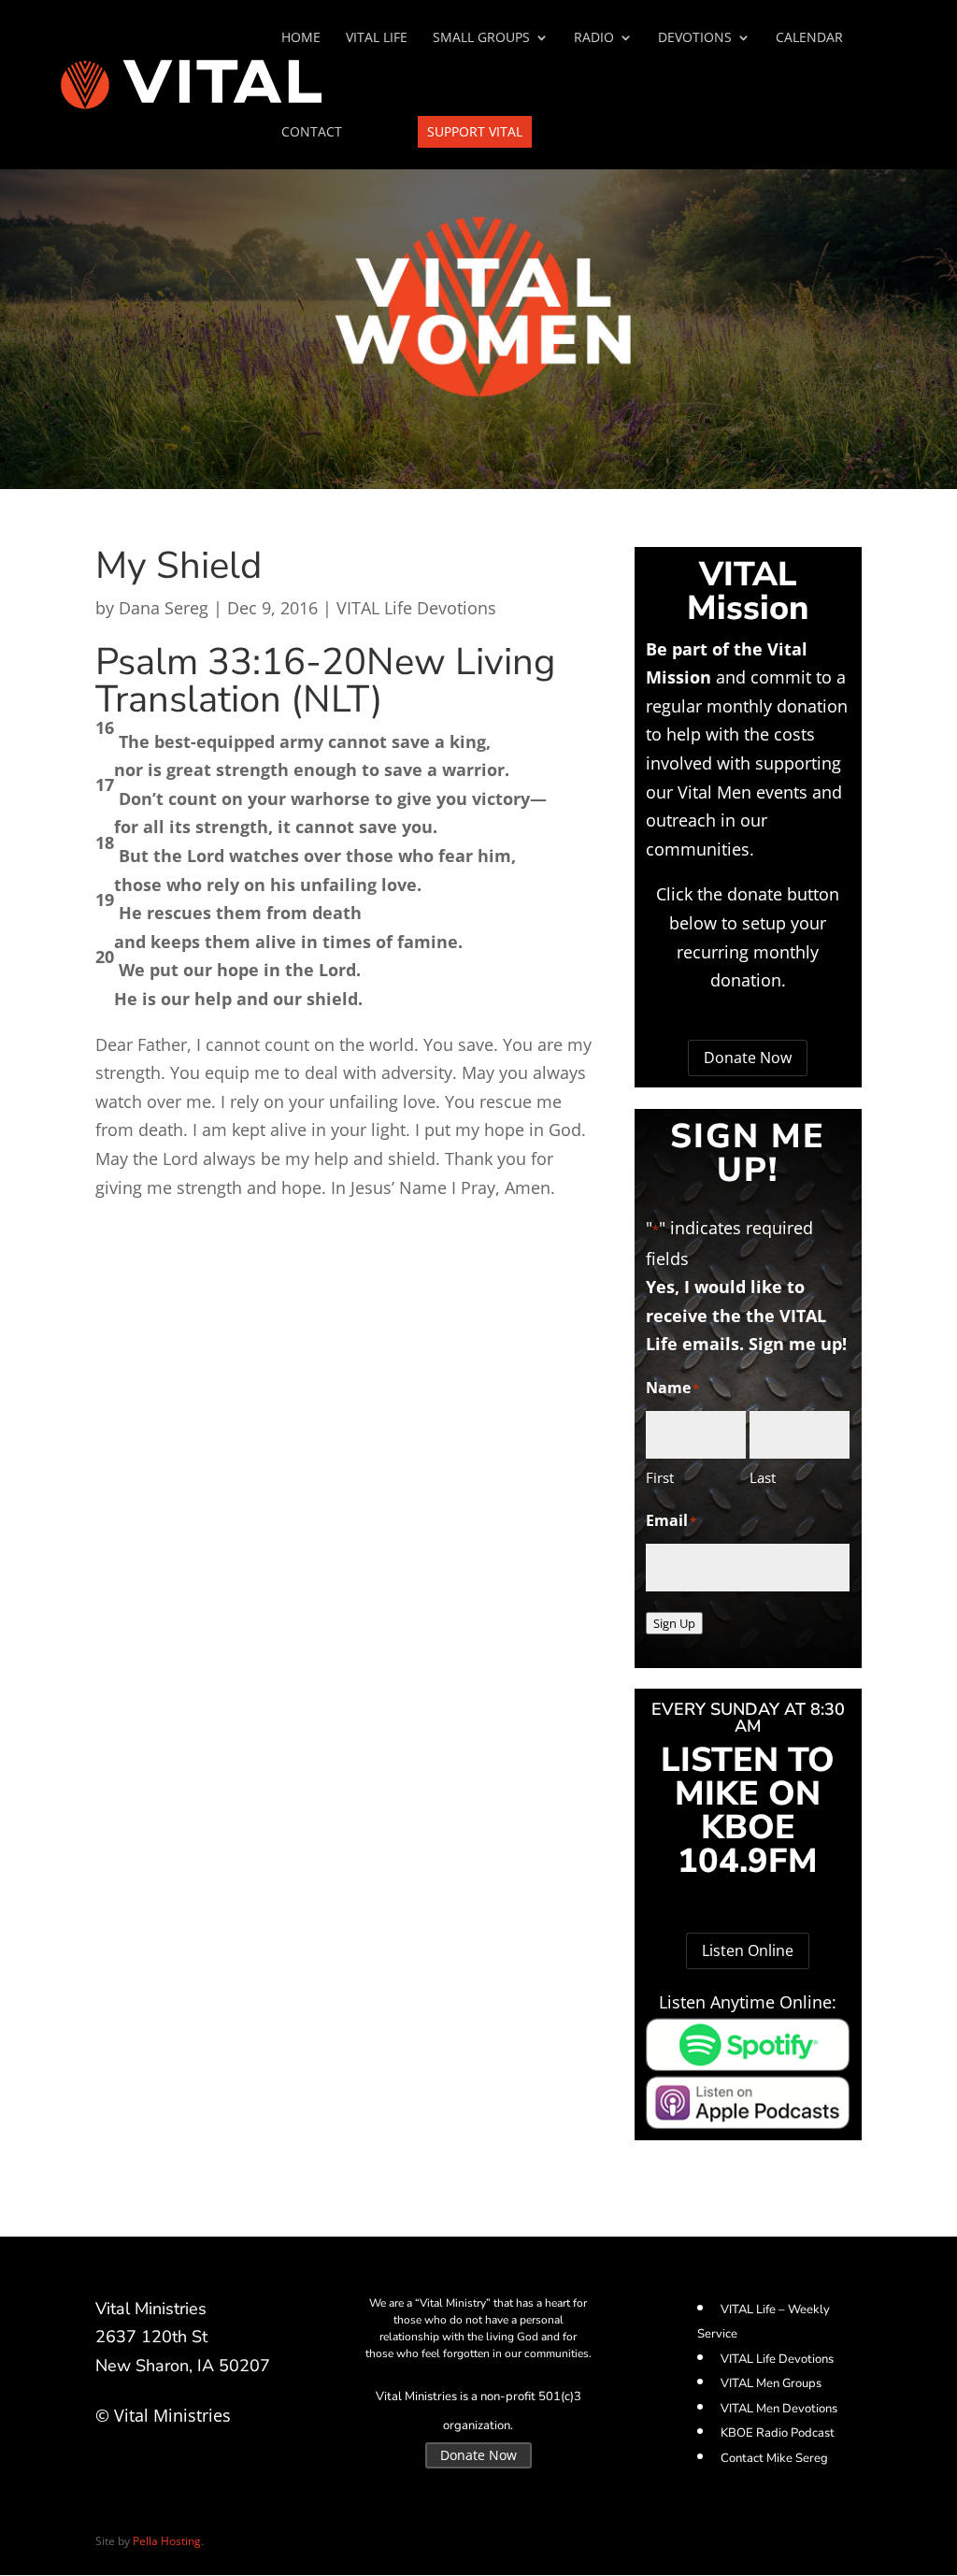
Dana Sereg (164, 608)
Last (763, 1477)
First (660, 1477)
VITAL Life (377, 38)
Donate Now (748, 1058)
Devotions (695, 38)
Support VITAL (475, 131)
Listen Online (748, 1950)
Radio (594, 38)
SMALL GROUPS (481, 38)
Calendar (809, 38)
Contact (312, 133)
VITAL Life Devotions (416, 608)
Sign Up (674, 1623)
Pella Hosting (167, 2541)
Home (301, 38)
